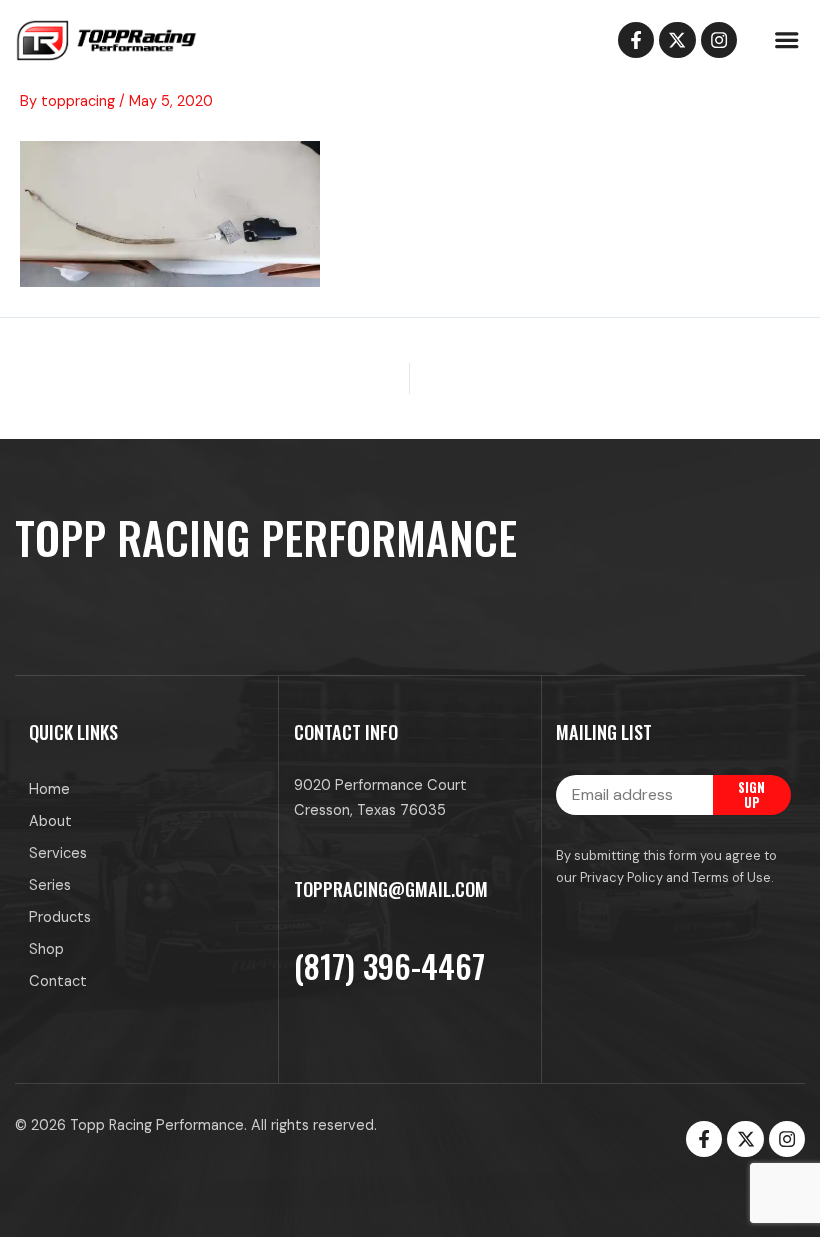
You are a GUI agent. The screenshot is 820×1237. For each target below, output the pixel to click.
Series (50, 885)
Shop (46, 949)
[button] (786, 40)
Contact (58, 981)
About (50, 821)
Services (58, 853)
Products (60, 917)
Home (49, 789)
